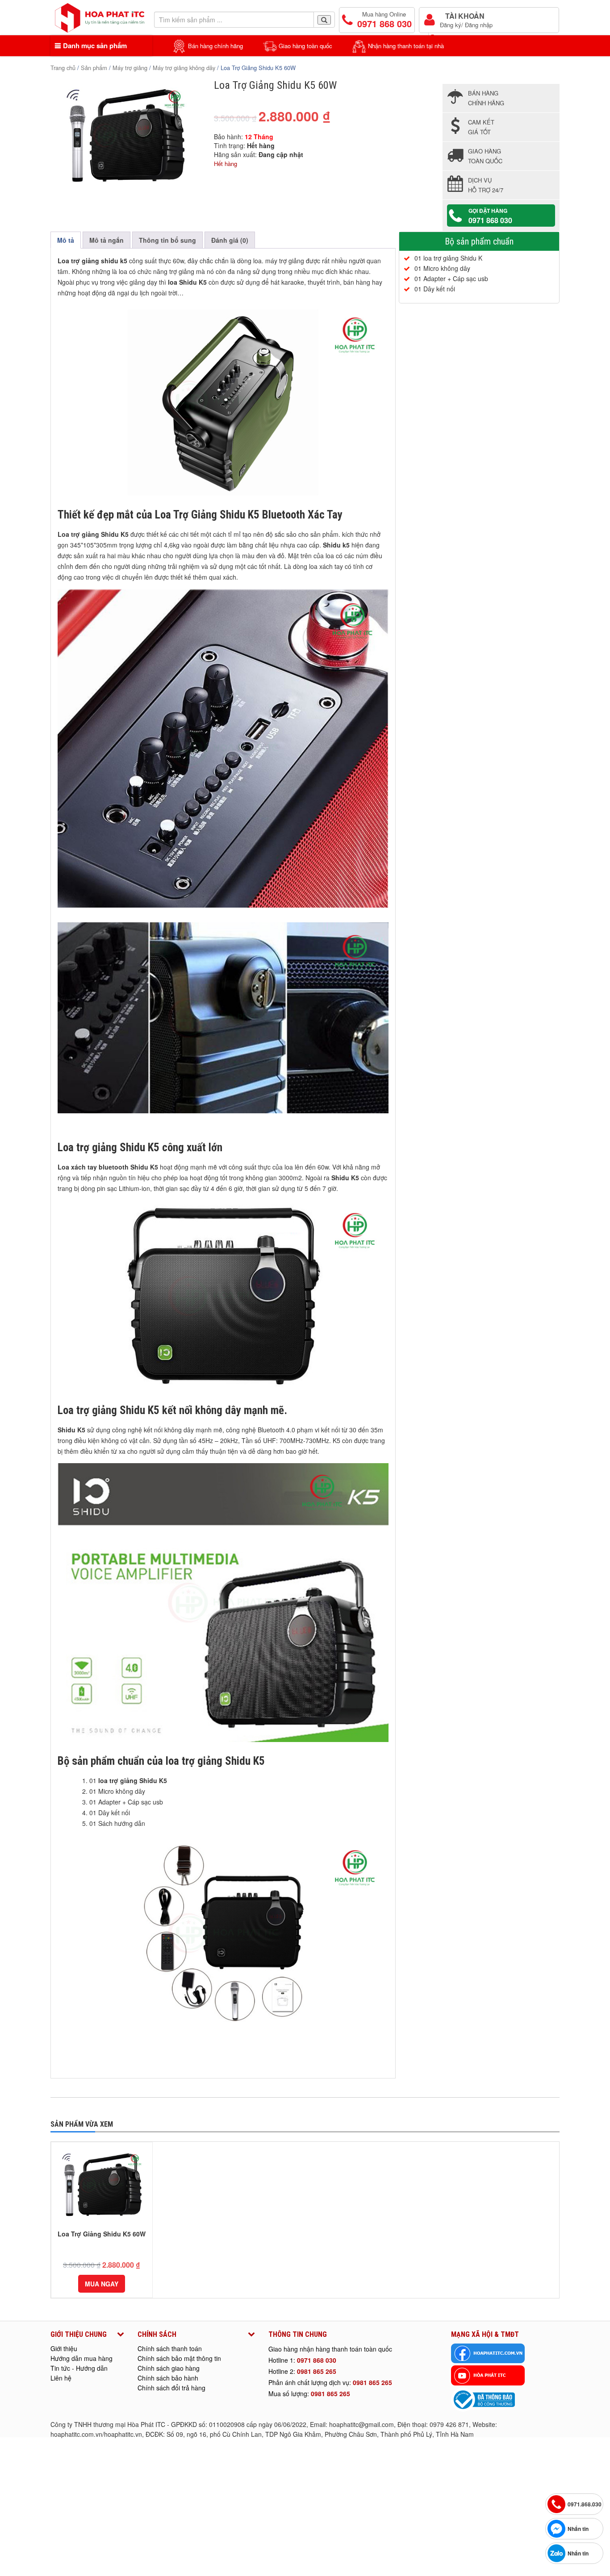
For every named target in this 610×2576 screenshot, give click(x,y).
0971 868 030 (317, 2360)
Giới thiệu (64, 2348)
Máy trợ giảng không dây (184, 68)
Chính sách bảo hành (168, 2378)
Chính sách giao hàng (169, 2368)
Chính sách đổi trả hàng (171, 2388)
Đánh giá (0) (230, 240)
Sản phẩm (94, 68)
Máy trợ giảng (130, 68)
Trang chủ (63, 68)
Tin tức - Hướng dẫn (79, 2368)
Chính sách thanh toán (170, 2348)
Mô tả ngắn (107, 240)
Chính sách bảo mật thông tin (179, 2358)
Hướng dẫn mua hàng (81, 2358)
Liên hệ (61, 2378)
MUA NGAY (102, 2284)
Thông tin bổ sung (167, 240)
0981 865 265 (317, 2371)
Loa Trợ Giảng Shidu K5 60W (102, 2234)
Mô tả (66, 240)
